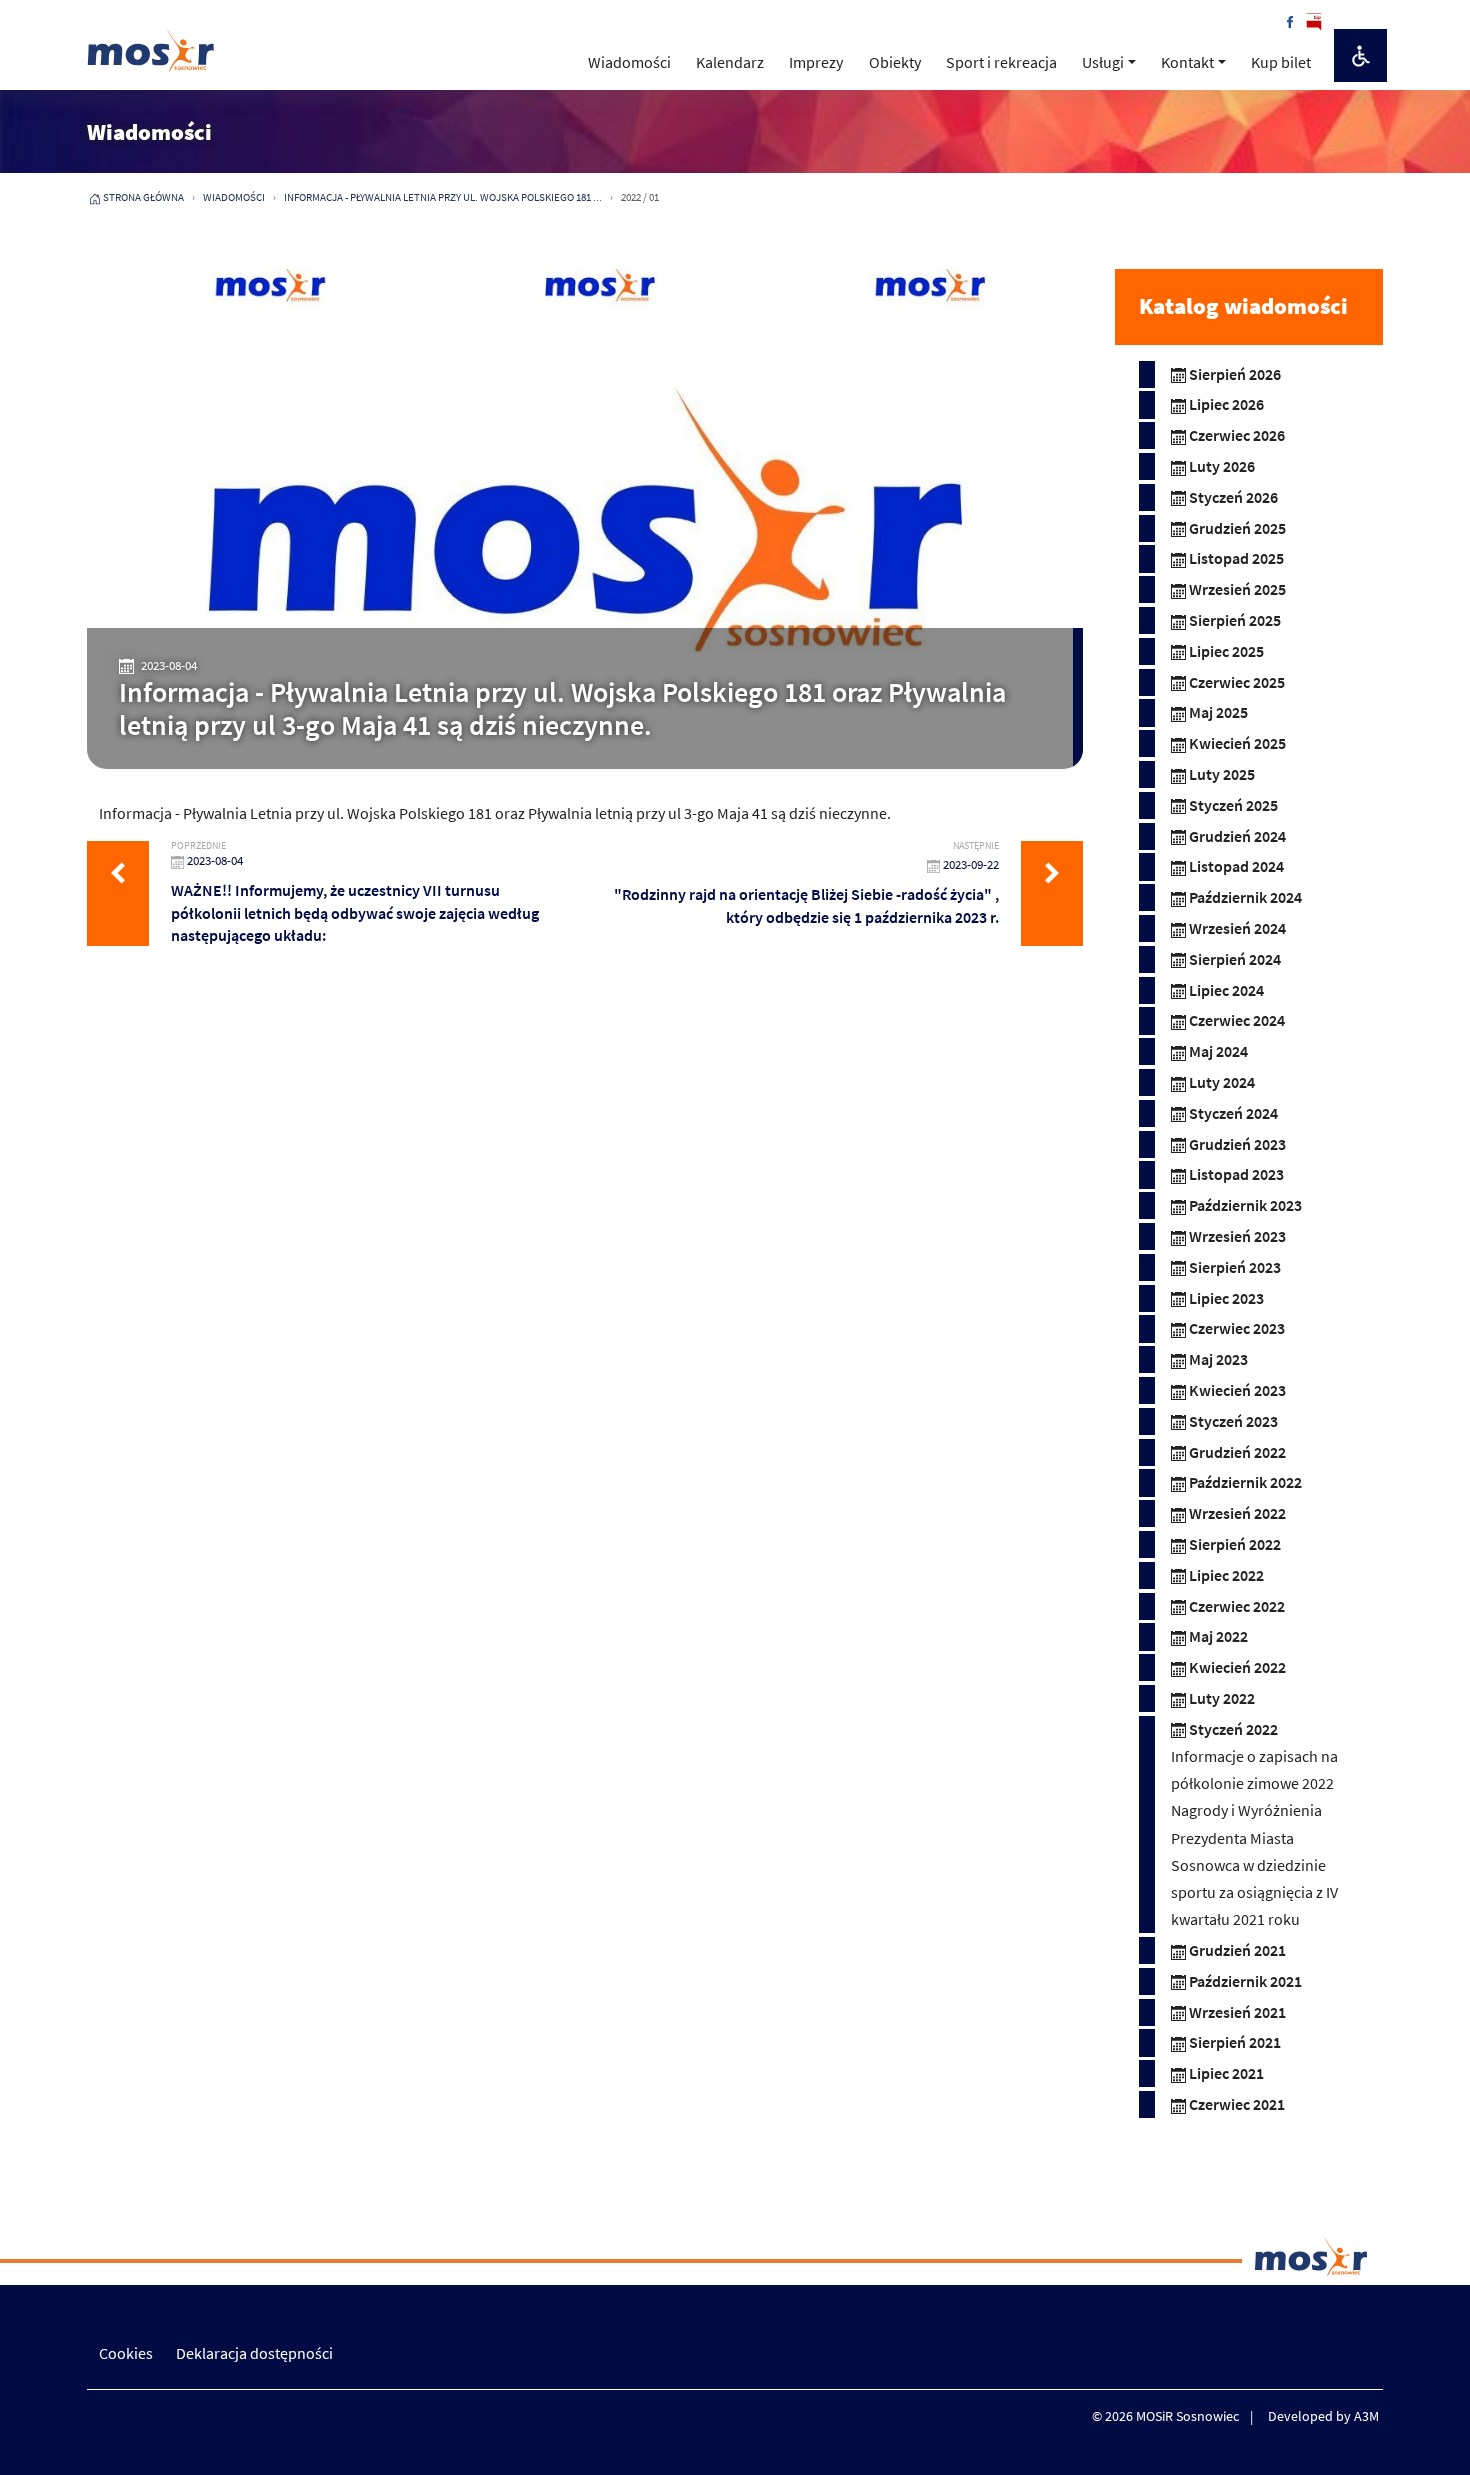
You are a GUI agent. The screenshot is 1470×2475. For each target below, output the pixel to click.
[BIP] (1314, 20)
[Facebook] (1290, 20)
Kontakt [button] (1187, 62)
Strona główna (143, 197)
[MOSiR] (151, 49)
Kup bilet (1281, 62)
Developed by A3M (1323, 2416)
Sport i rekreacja (1001, 62)
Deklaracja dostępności (254, 2353)
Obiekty (895, 62)
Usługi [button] (1103, 62)
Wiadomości (629, 62)
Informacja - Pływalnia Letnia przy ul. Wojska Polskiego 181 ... (443, 197)
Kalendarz (730, 62)
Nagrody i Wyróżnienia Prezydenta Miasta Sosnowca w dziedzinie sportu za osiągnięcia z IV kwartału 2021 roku (1254, 1864)
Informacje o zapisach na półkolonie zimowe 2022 (1254, 1769)
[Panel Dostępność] (1360, 55)
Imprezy (816, 62)
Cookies (126, 2353)
